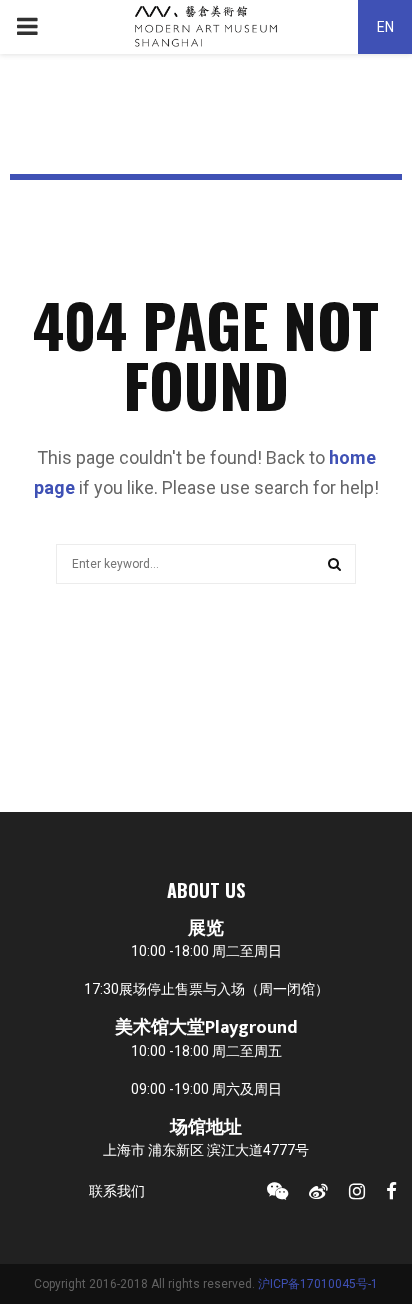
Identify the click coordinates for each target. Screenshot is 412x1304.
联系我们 (117, 1191)
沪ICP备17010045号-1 (318, 1284)
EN (385, 27)
